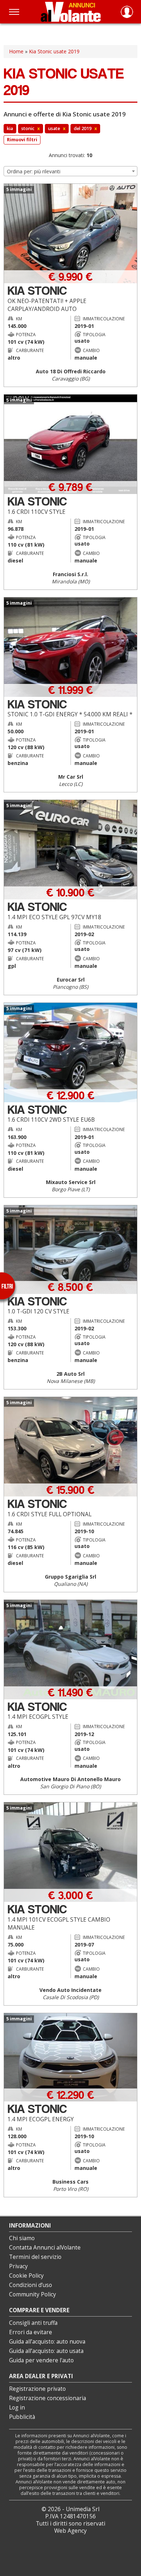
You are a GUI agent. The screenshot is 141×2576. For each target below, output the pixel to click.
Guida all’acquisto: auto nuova (47, 2342)
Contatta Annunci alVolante (45, 2248)
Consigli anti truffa (33, 2323)
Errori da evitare (31, 2332)
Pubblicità (22, 2417)
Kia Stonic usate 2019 (54, 51)
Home (16, 51)
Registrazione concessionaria (48, 2398)
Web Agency (70, 2531)
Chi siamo (22, 2238)
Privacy (18, 2266)
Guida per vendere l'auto (41, 2360)
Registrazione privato (37, 2389)
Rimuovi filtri (22, 140)
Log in (17, 2408)
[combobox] (70, 171)
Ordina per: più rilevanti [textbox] (34, 171)
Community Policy (33, 2294)
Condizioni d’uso (31, 2285)
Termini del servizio (35, 2257)
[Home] (71, 12)
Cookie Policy (26, 2276)
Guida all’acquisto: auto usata (46, 2351)
